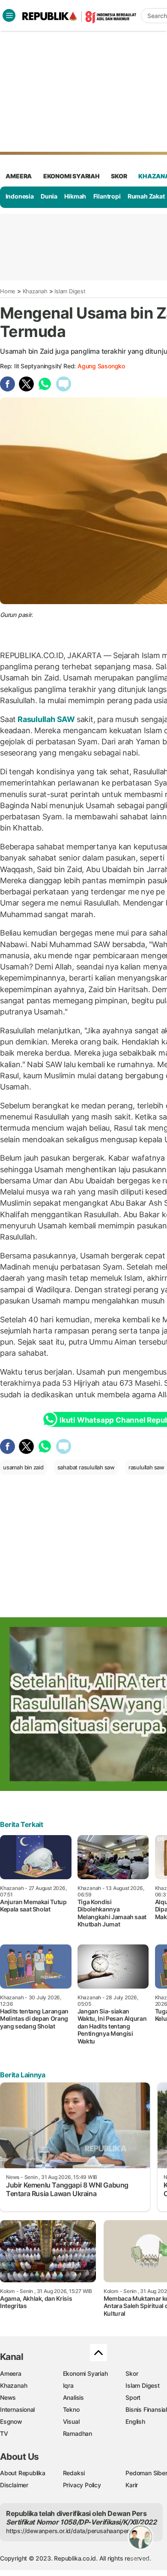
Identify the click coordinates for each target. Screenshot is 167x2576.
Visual (71, 2421)
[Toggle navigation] (9, 15)
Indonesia (20, 196)
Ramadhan (78, 2433)
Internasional (17, 2409)
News (8, 2397)
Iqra (68, 2385)
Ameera (11, 2373)
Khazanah (35, 291)
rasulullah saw (146, 1467)
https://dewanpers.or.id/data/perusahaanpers (69, 2531)
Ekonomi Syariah (72, 176)
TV (4, 2433)
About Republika (23, 2473)
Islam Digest (70, 291)
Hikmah (75, 196)
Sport (133, 2397)
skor (119, 176)
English (135, 2421)
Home (8, 291)
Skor (132, 2373)
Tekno (71, 2409)
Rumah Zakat (146, 196)
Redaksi (74, 2473)
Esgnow (11, 2421)
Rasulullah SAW (46, 719)
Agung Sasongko (101, 366)
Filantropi (107, 196)
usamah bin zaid (23, 1467)
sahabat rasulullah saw (86, 1467)
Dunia (49, 196)
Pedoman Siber (146, 2473)
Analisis (73, 2397)
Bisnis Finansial (146, 2409)
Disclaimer (14, 2485)
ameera (19, 176)
